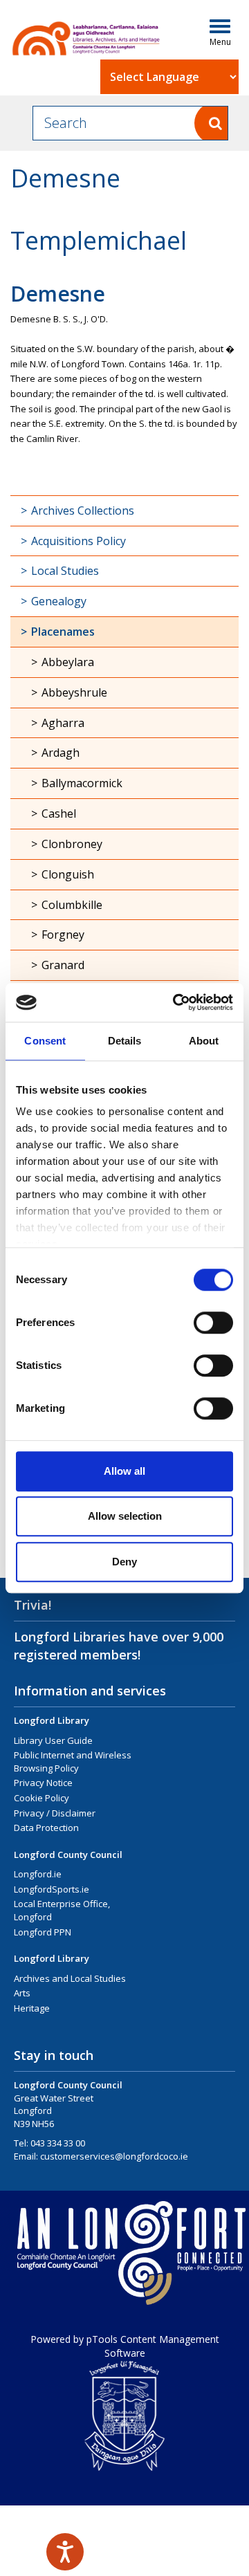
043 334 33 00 (58, 2143)
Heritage (32, 2008)
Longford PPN (43, 1932)
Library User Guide (53, 1740)
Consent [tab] (45, 1041)
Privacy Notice (43, 1783)
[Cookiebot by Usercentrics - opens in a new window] (176, 1002)
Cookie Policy (41, 1798)
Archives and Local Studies (70, 1978)
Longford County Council (68, 1855)
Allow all (124, 1471)
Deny (124, 1562)
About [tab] (204, 1041)
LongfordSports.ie (52, 1889)
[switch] (213, 1323)
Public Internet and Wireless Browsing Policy (73, 1761)
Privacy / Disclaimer (55, 1813)
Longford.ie (38, 1874)
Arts (22, 1993)
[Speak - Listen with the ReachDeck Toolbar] (65, 2552)
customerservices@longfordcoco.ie (114, 2156)
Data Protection (46, 1828)
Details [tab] (125, 1041)
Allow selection (125, 1516)
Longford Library (52, 1720)
